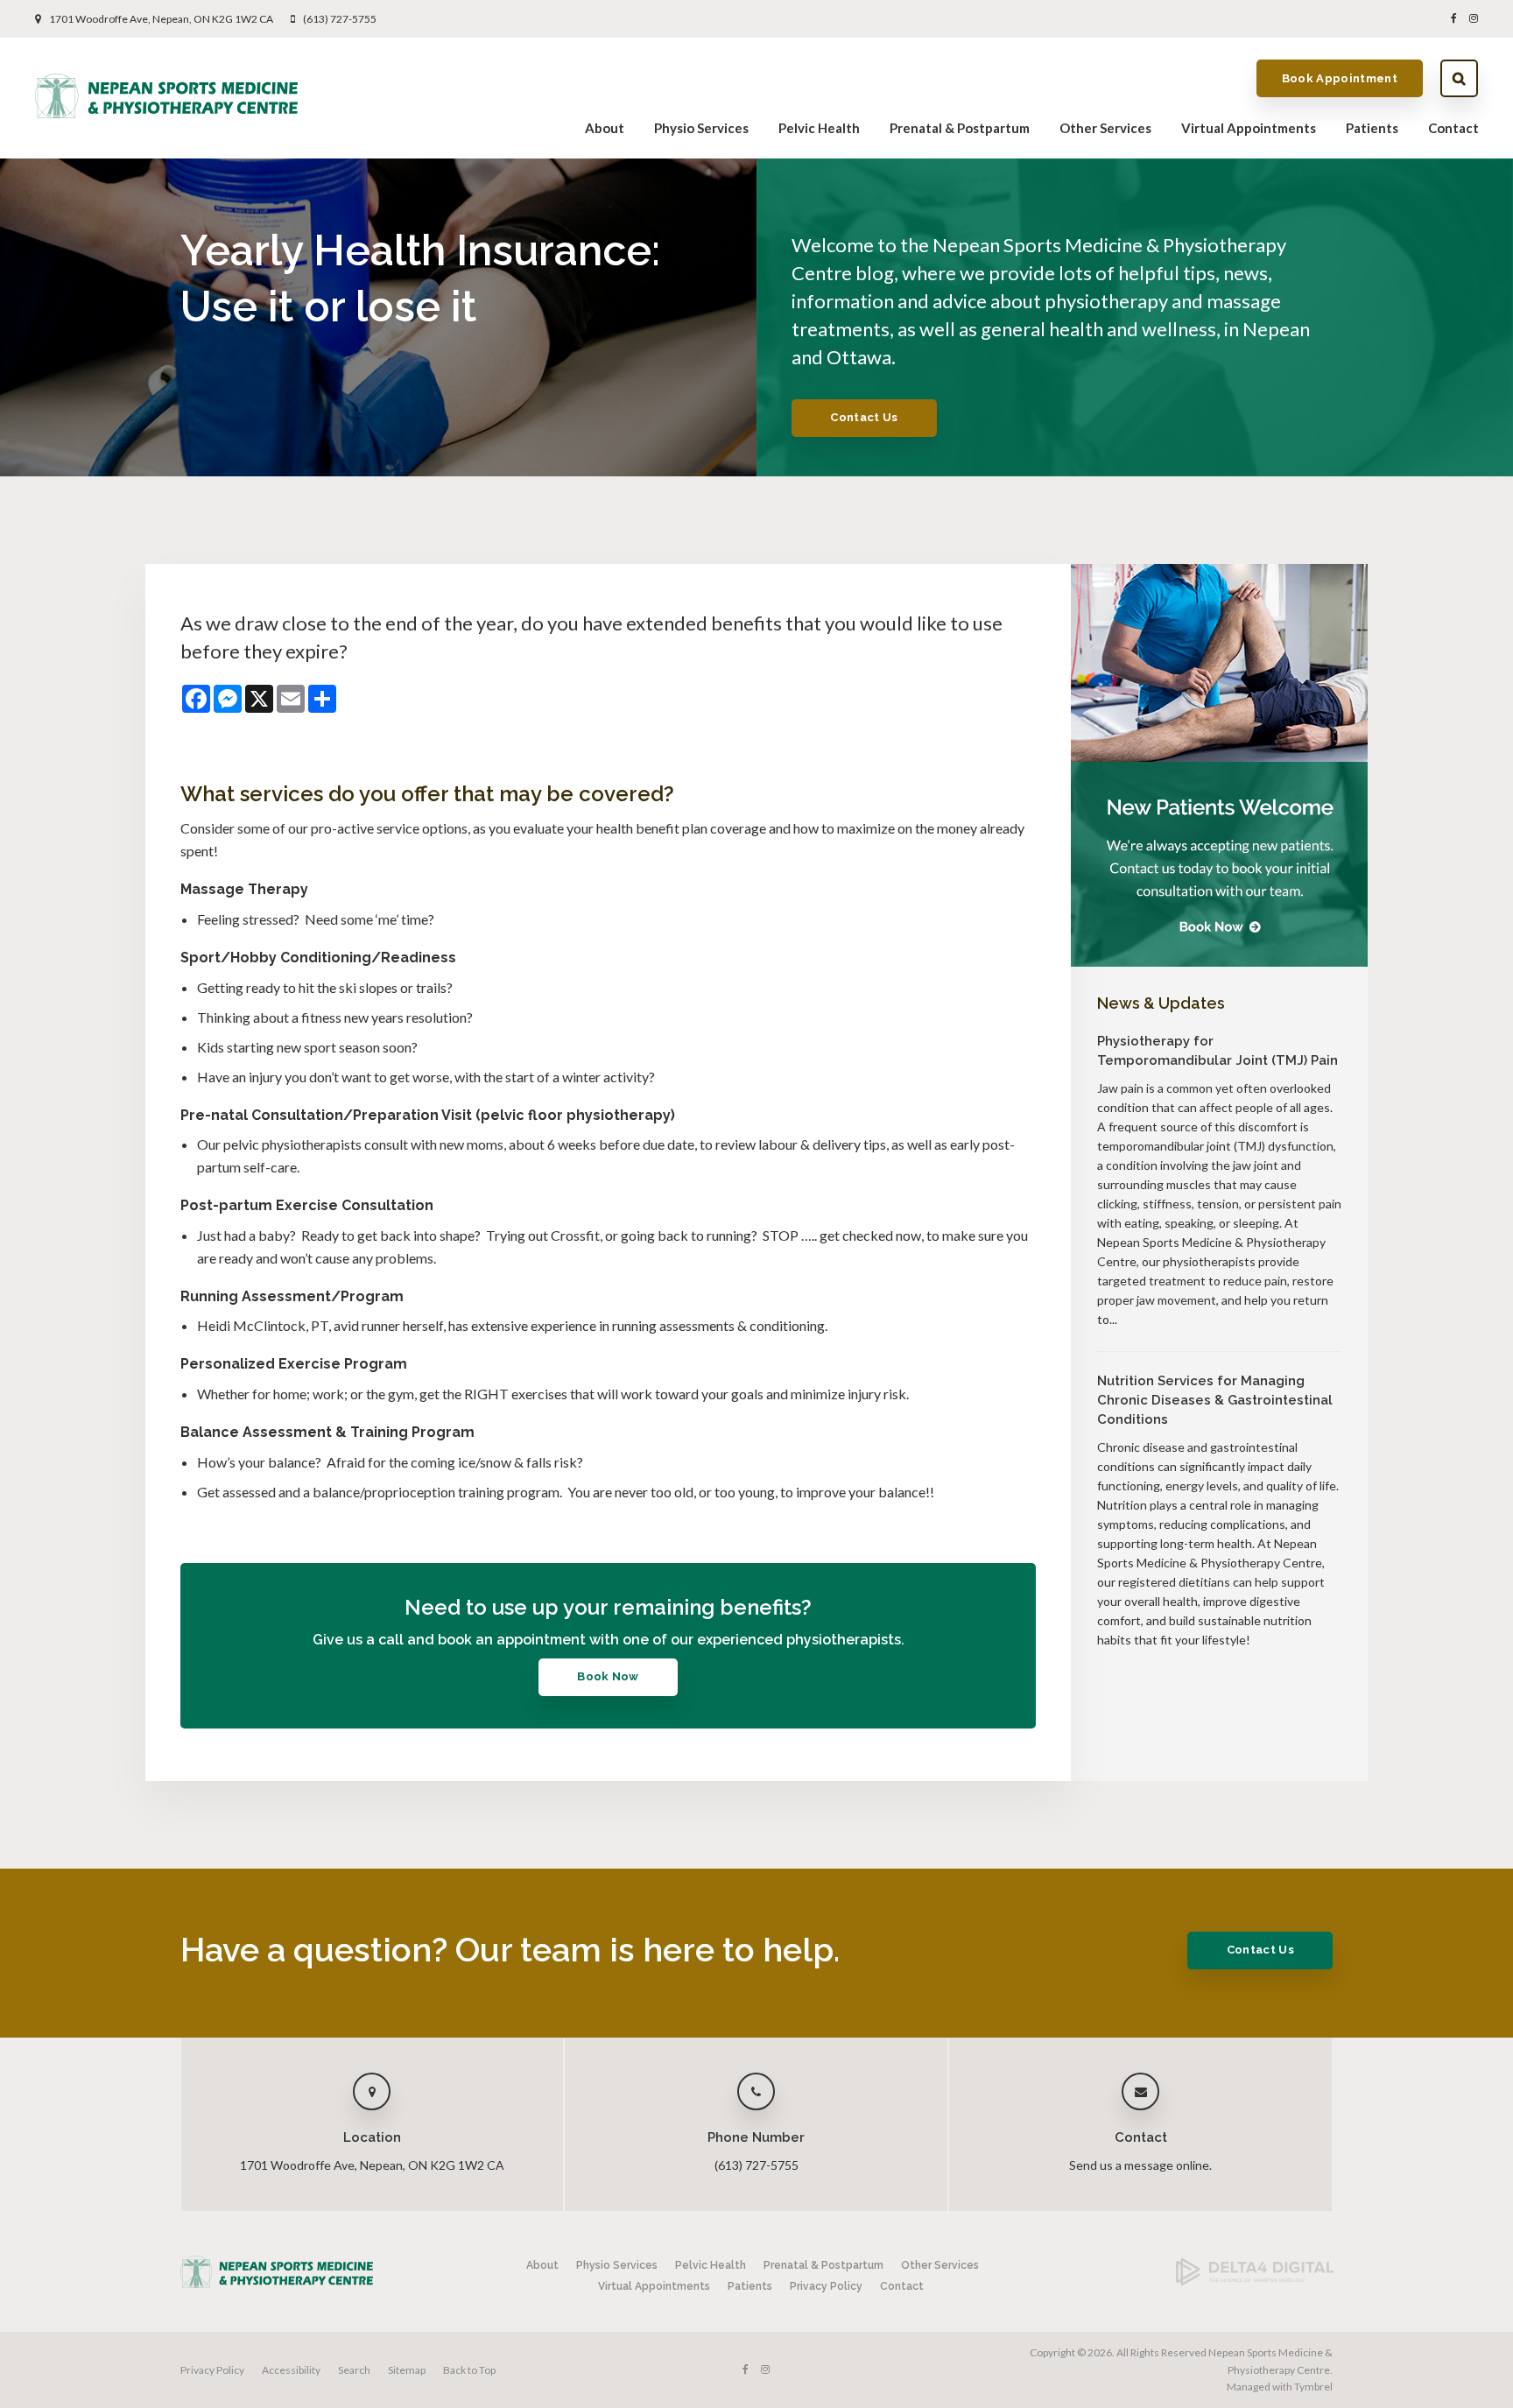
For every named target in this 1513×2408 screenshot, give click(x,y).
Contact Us (864, 417)
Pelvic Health (819, 128)
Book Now (608, 1676)
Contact (1453, 128)
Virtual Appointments (1249, 128)
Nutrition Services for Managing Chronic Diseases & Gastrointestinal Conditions (1215, 1400)
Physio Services (701, 128)
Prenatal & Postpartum (960, 128)
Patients (1372, 128)
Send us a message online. (1140, 2165)
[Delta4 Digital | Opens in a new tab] (1255, 2281)
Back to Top (469, 2370)
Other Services (1105, 128)
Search (1459, 78)
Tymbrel (1313, 2387)
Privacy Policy (826, 2286)
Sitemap (407, 2370)
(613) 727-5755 (340, 19)
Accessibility (291, 2370)
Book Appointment (1340, 78)
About (605, 128)
